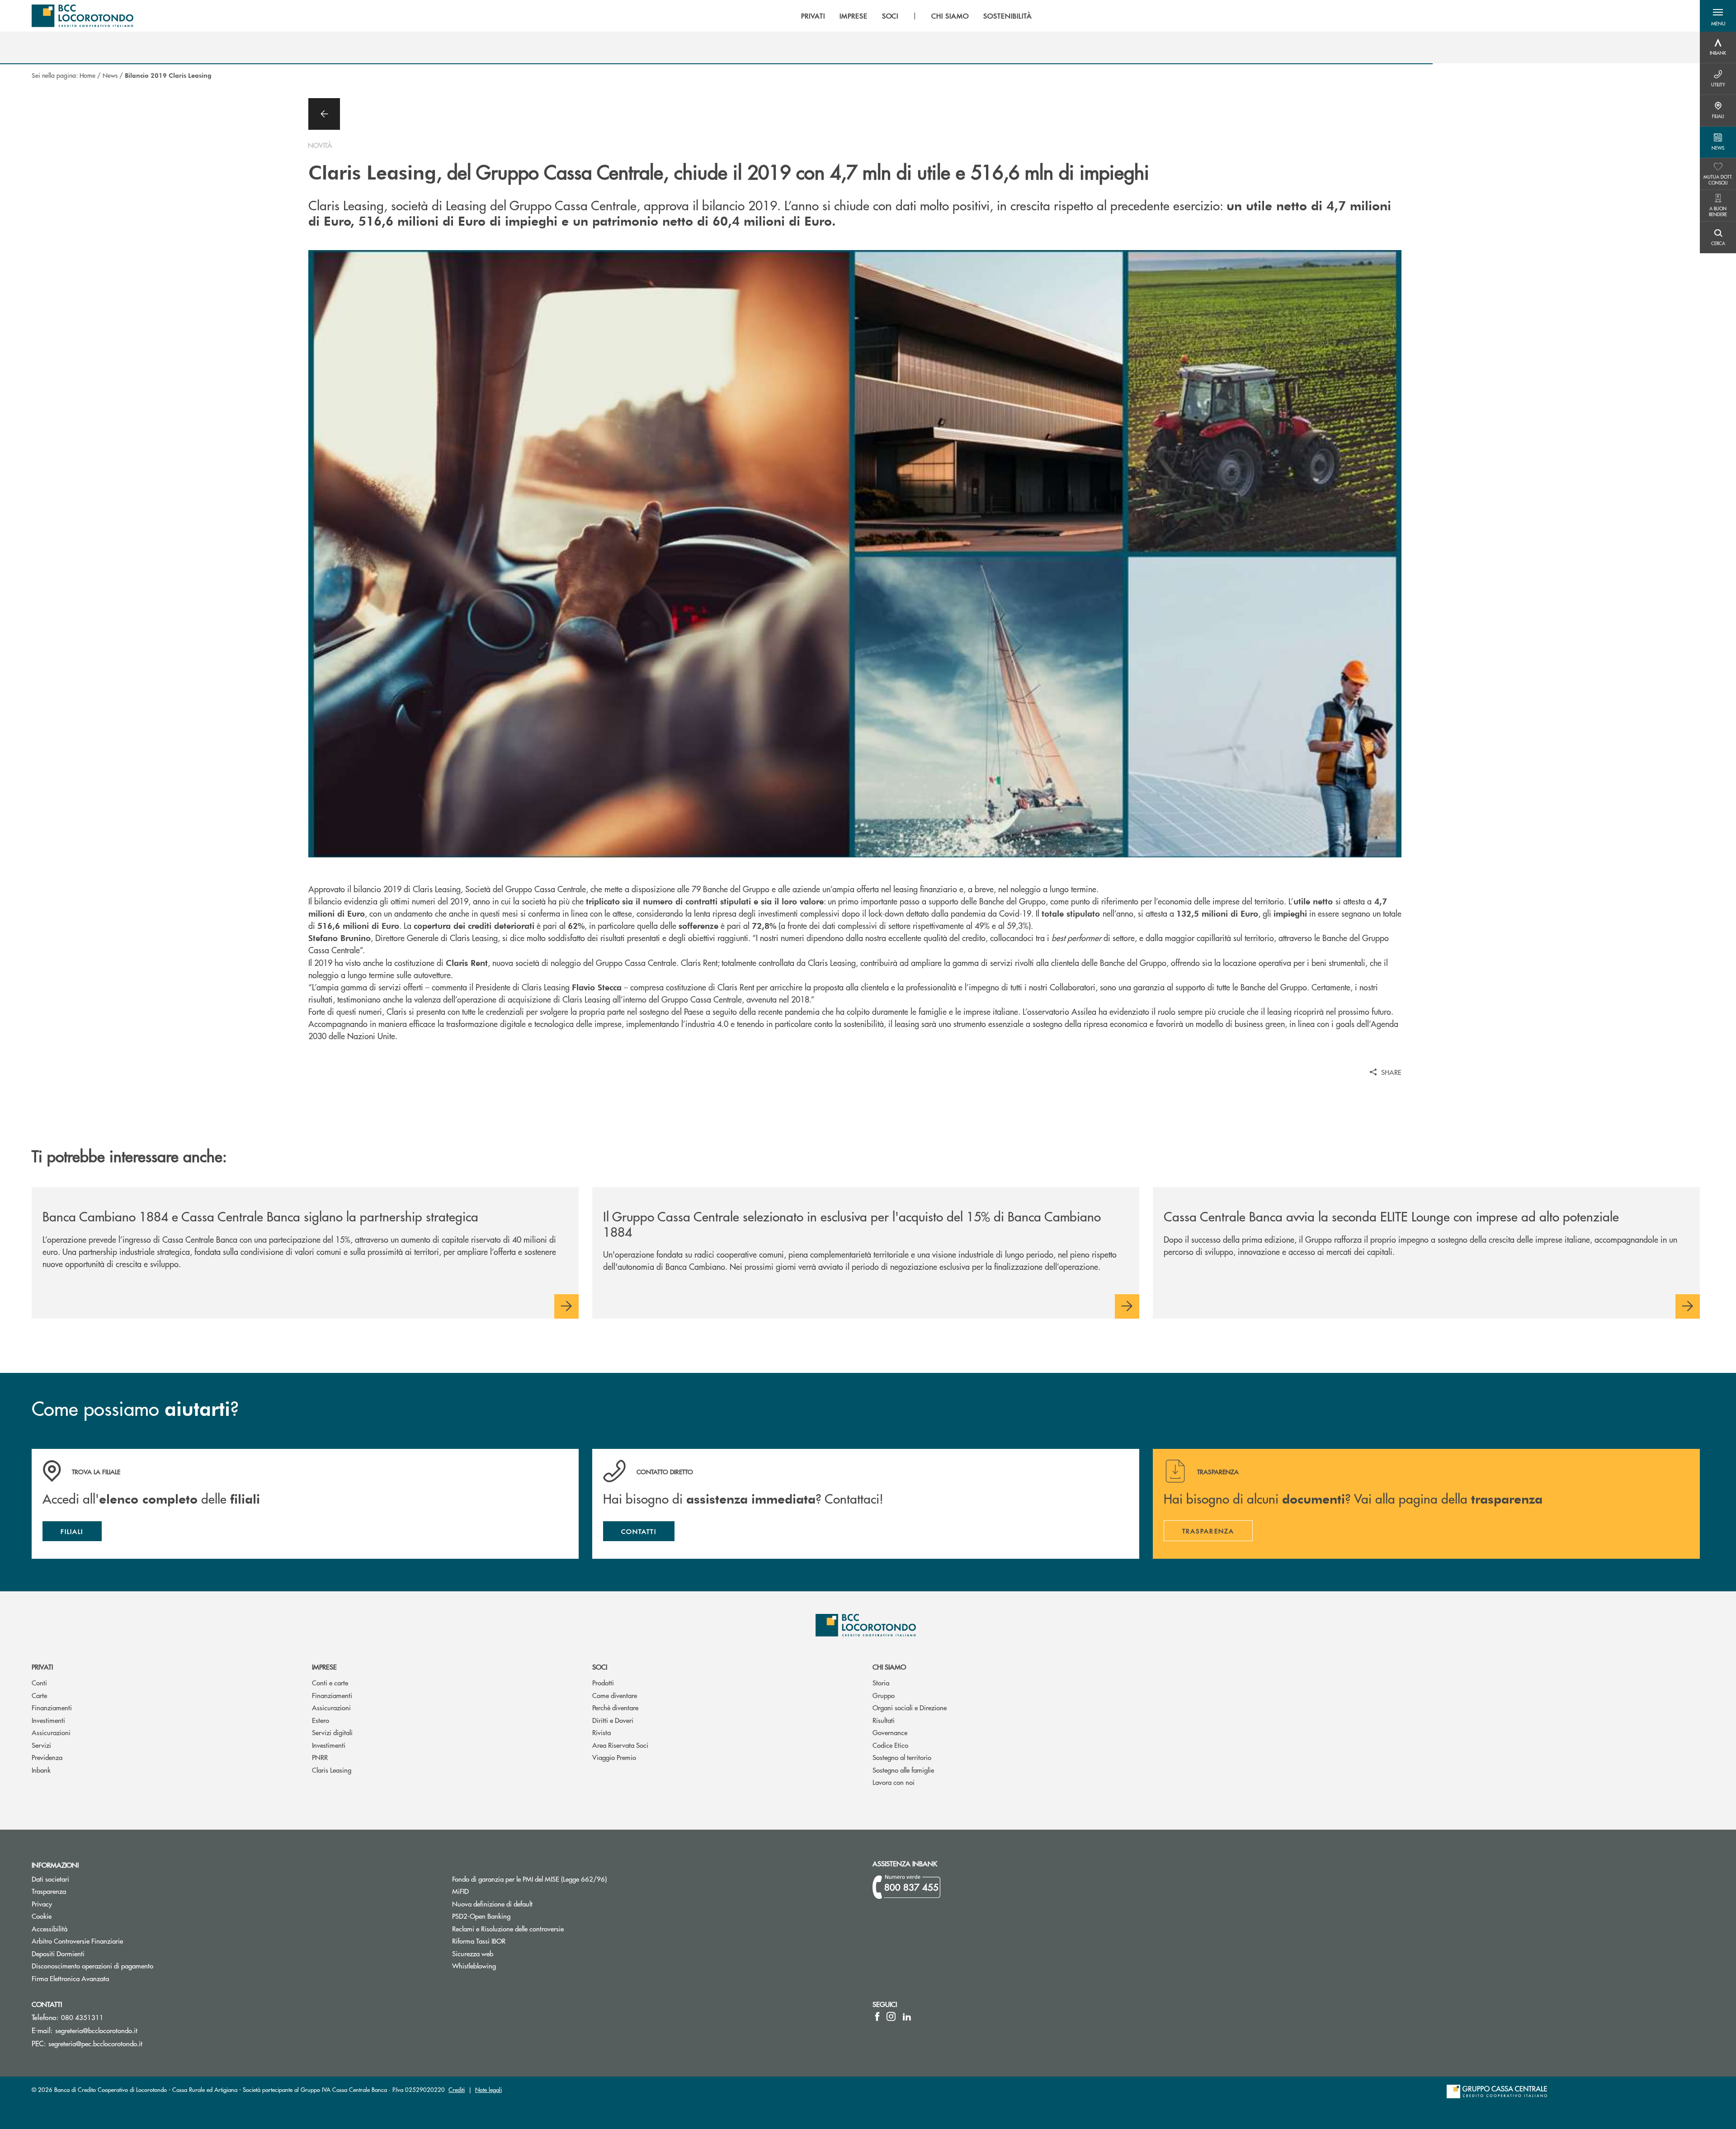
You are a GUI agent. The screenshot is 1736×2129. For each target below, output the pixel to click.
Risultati (884, 1720)
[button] (1718, 16)
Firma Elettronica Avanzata (70, 1978)
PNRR (320, 1757)
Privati (42, 1667)
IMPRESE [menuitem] (854, 16)
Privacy (42, 1904)
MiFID (460, 1891)
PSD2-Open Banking (515, 1916)
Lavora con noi (894, 1782)
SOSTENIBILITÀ (1007, 16)
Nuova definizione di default (492, 1904)
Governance (890, 1732)
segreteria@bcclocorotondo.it (96, 2030)
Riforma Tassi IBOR (479, 1941)
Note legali (488, 2089)
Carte (39, 1695)
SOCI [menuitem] (890, 16)
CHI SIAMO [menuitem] (950, 16)
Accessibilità (50, 1928)
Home (87, 75)
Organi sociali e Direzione (910, 1707)
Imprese (324, 1667)
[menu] (916, 16)
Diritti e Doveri (613, 1720)
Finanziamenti (52, 1707)
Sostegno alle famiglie (903, 1770)
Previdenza (47, 1757)
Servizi (41, 1745)
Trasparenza (49, 1891)
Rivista (601, 1732)
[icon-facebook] (877, 2016)
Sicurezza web (473, 1953)
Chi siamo (889, 1667)
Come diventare (615, 1695)
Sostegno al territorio (902, 1757)
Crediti (457, 2089)
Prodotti (603, 1682)
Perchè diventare (615, 1707)
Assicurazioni (51, 1732)
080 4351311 (82, 2017)
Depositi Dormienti (58, 1953)
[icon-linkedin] (907, 2016)
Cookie (42, 1916)
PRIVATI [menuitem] (813, 16)
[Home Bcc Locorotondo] (83, 16)
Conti (39, 1682)
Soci (600, 1667)
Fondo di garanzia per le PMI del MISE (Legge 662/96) (564, 1879)
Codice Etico (890, 1745)
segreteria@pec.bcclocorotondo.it (95, 2043)
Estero (321, 1720)
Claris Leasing (332, 1770)
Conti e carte (330, 1682)
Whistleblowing (474, 1966)
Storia (881, 1682)
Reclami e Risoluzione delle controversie (508, 1928)
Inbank (41, 1770)
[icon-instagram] (891, 2016)
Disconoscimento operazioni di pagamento (92, 1966)
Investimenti (48, 1720)
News (110, 75)
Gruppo (884, 1695)
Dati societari (50, 1879)
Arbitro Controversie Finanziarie (111, 1941)
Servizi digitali (332, 1732)
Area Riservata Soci (620, 1745)
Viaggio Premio (614, 1757)
